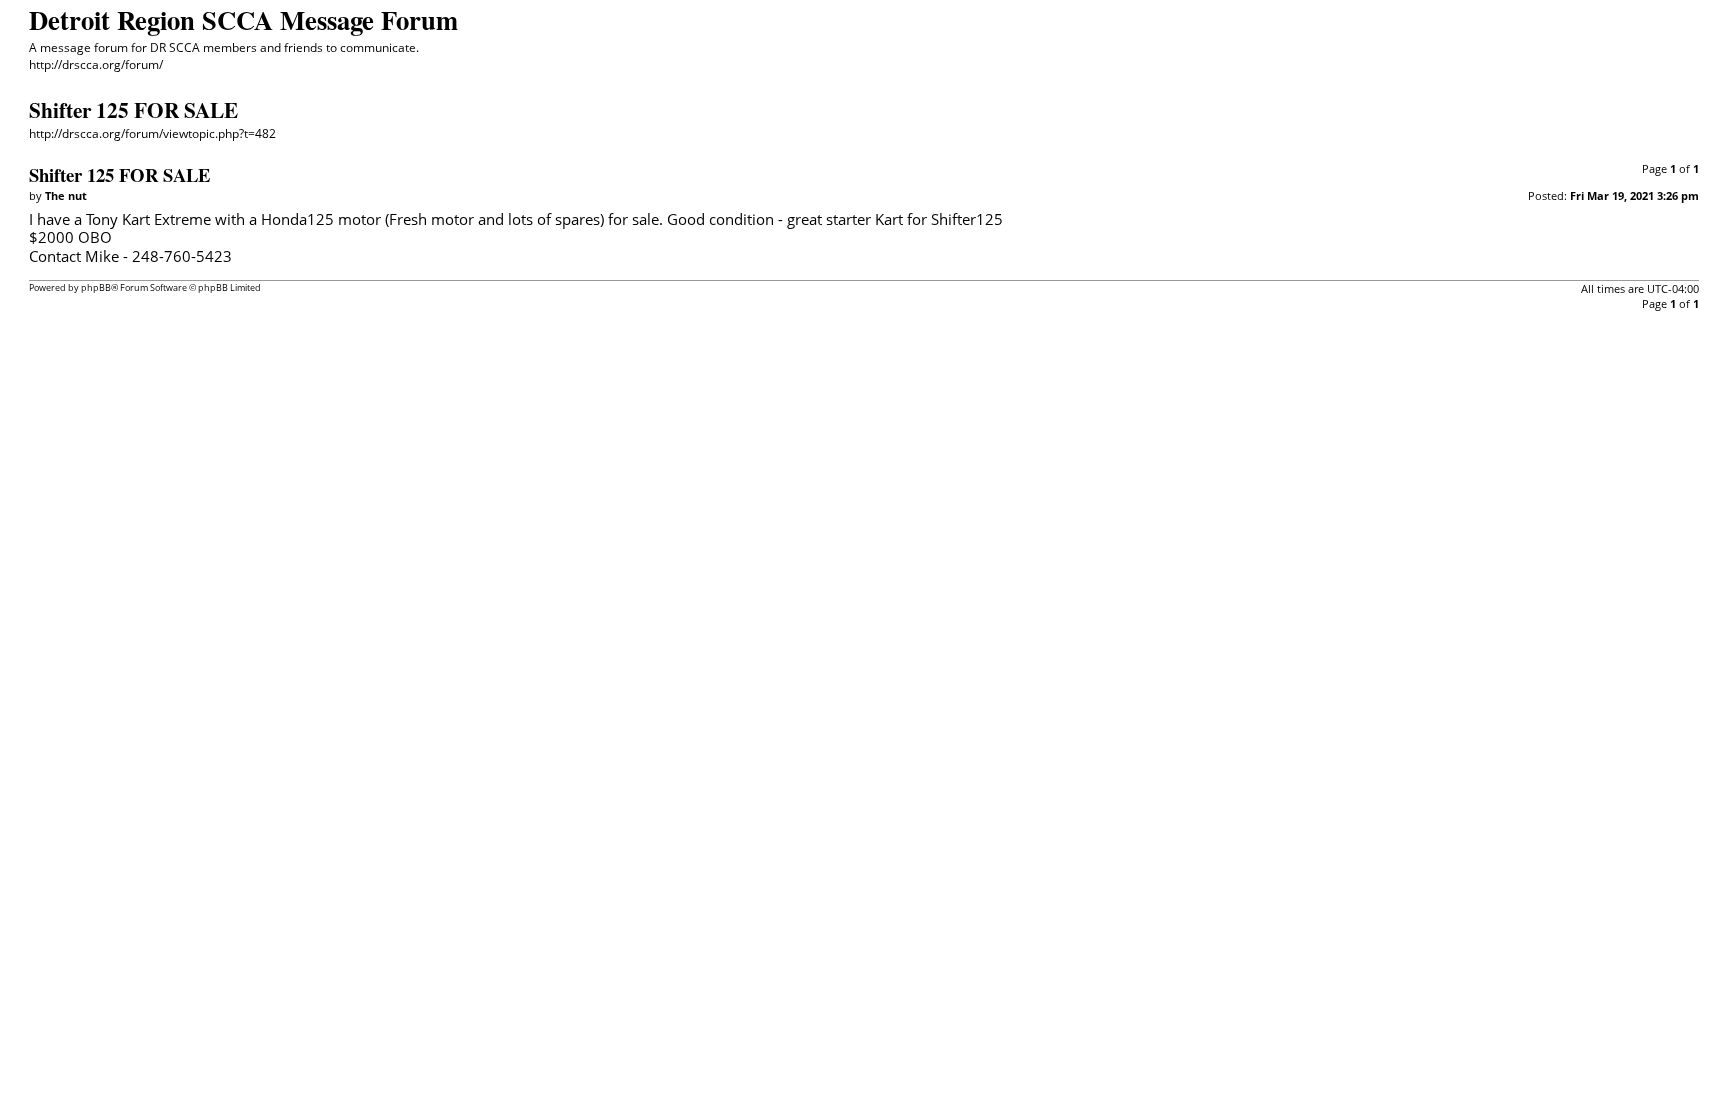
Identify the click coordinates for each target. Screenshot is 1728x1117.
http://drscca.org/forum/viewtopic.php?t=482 (152, 133)
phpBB (96, 287)
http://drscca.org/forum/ (96, 64)
